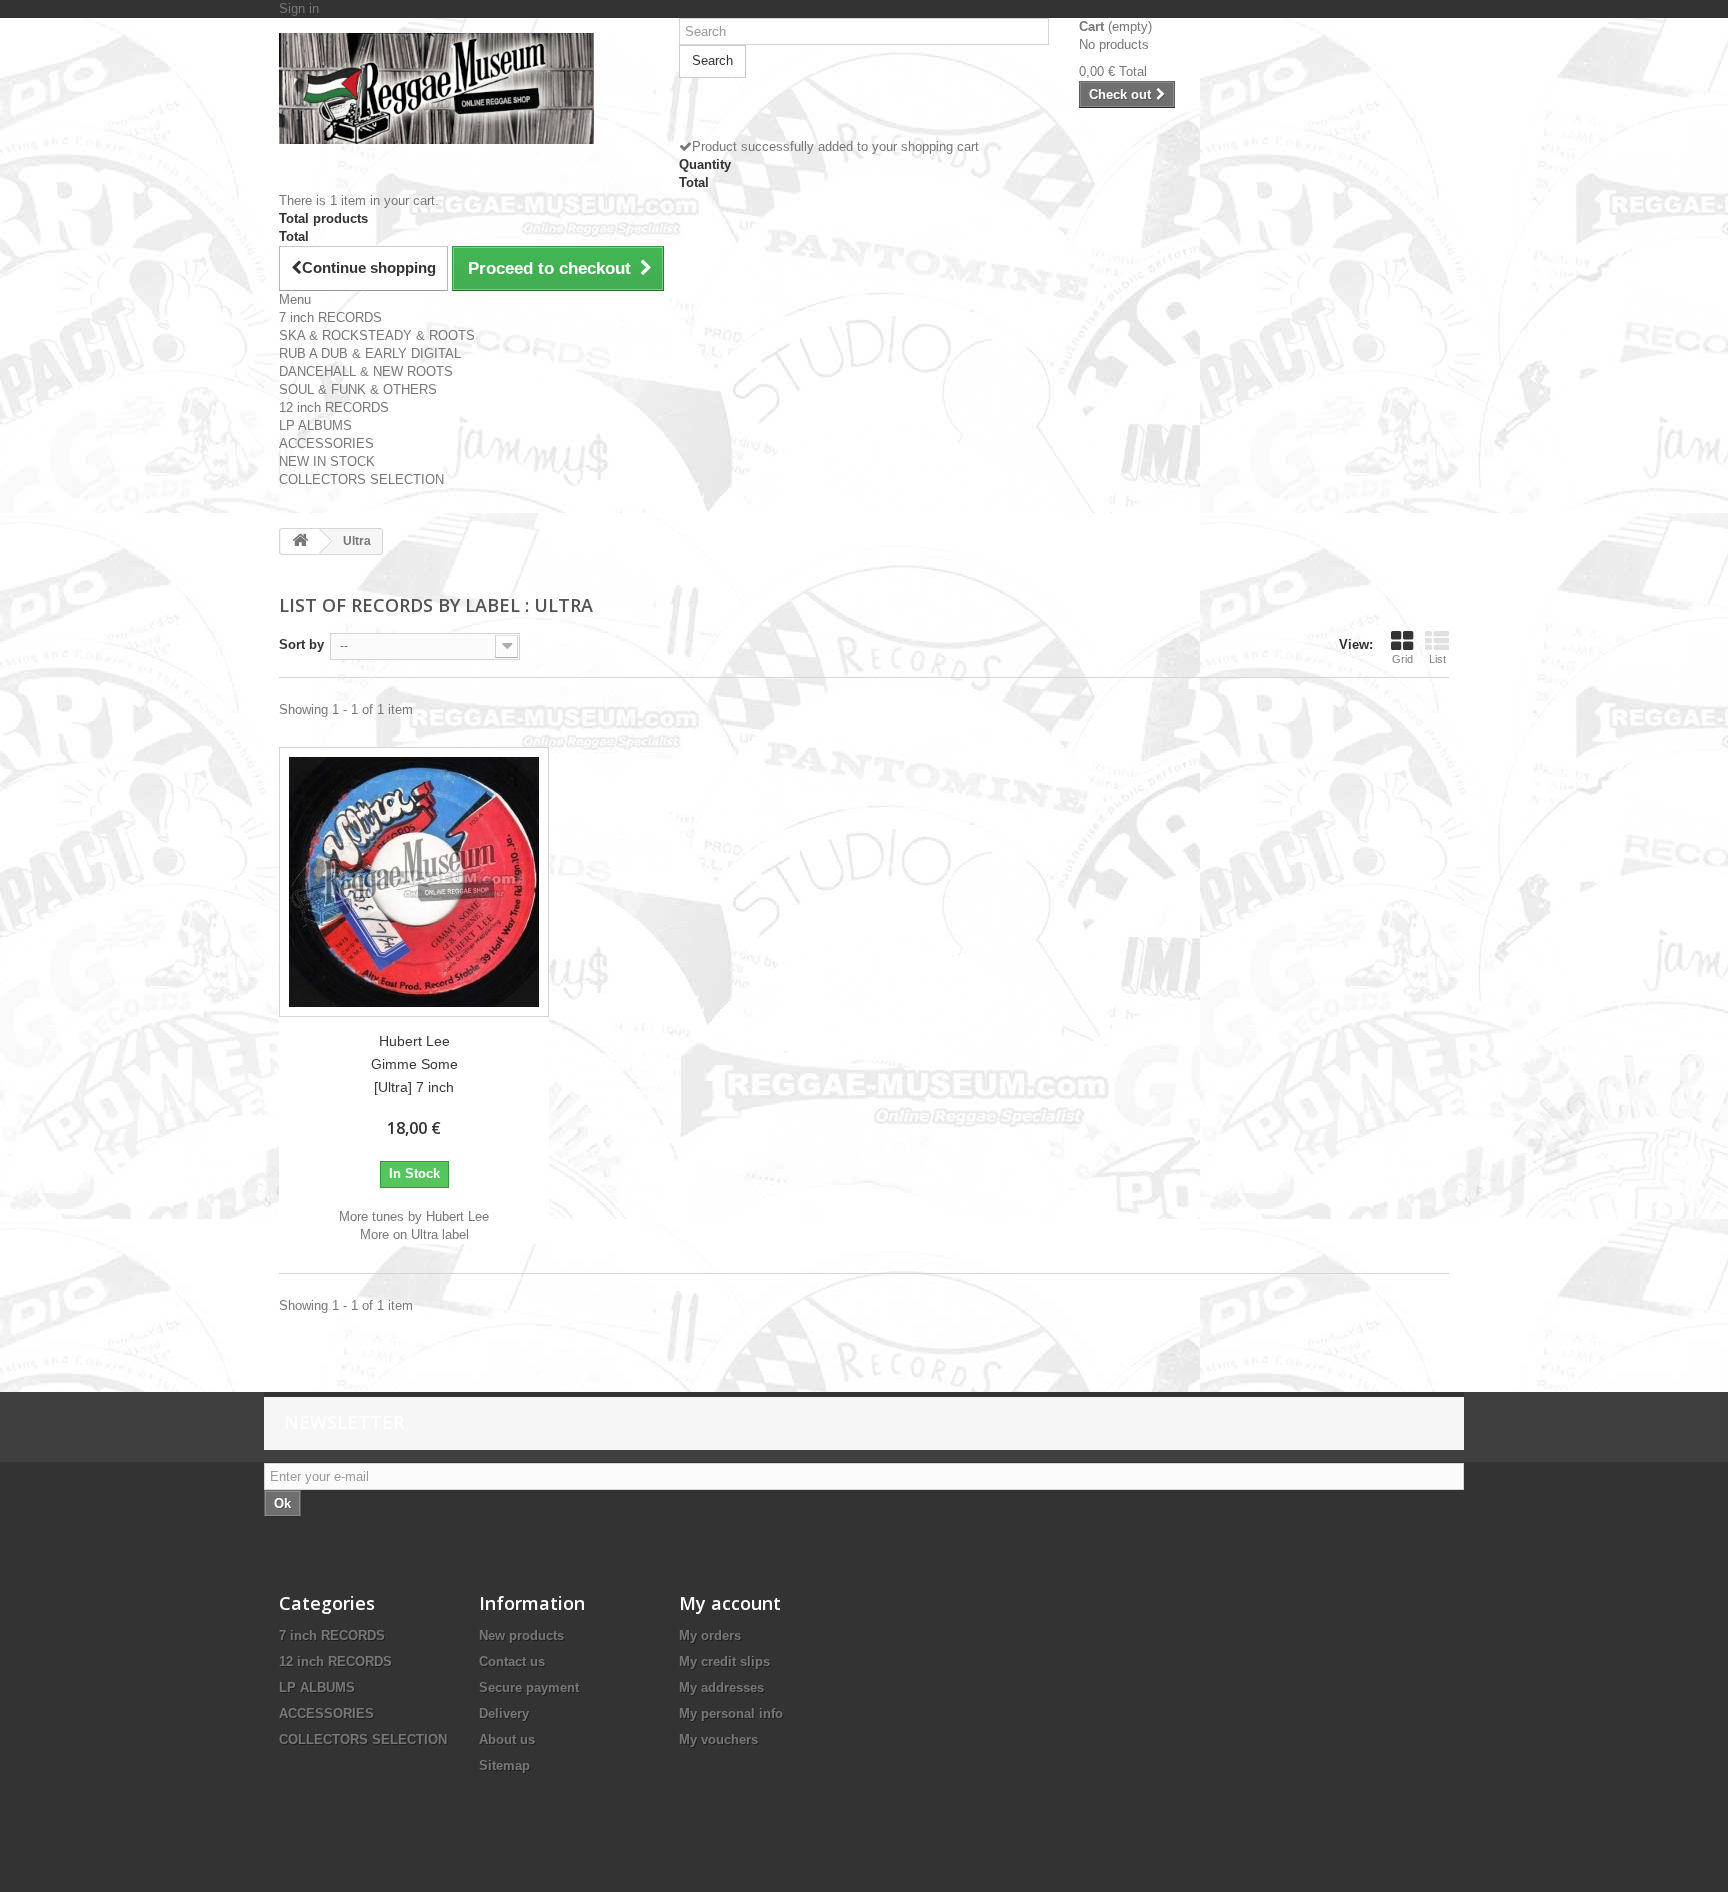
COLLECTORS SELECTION (361, 479)
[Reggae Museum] (464, 88)
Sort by (301, 644)
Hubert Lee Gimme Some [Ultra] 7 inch (414, 1064)
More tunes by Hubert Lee (414, 1216)
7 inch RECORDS (330, 317)
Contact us (512, 1661)
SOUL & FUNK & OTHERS (358, 389)
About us (507, 1739)
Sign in (299, 8)
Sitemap (504, 1765)
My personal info (731, 1713)
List (1437, 659)
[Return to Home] (300, 541)
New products (521, 1635)
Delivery (504, 1713)
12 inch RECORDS (334, 407)
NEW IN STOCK (327, 461)
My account (730, 1603)
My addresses (721, 1687)
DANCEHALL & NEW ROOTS (366, 371)
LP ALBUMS (315, 425)
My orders (710, 1635)
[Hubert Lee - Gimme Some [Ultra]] (414, 882)
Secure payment (529, 1687)
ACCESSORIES (326, 443)
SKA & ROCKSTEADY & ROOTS (377, 335)
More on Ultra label (414, 1234)
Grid (1402, 659)
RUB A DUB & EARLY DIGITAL (370, 353)
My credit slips (724, 1661)
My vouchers (718, 1739)
